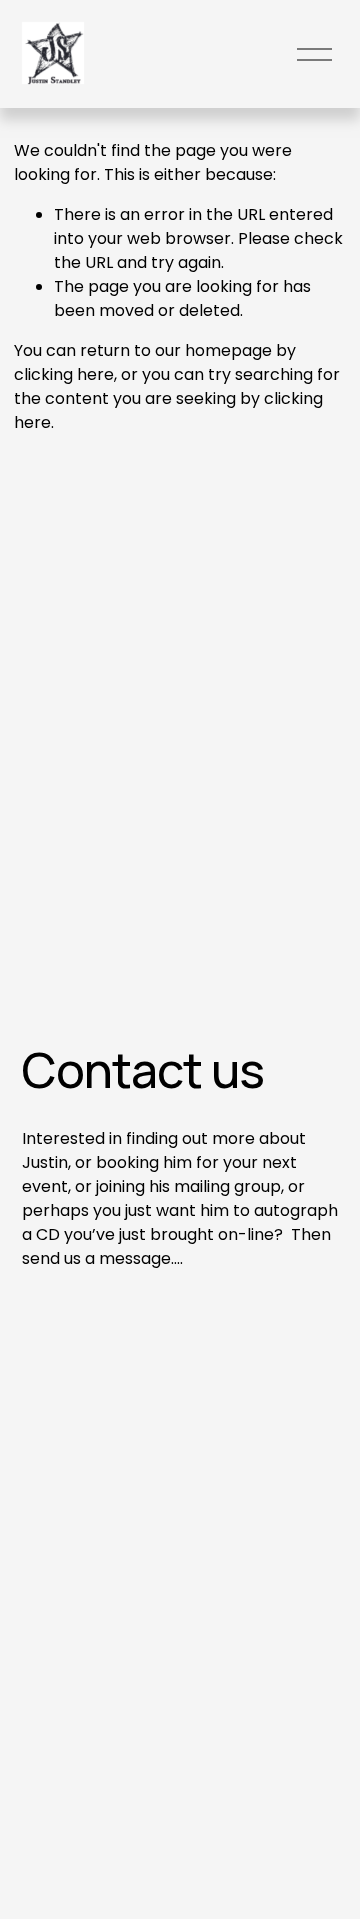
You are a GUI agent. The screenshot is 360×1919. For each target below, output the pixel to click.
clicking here (64, 374)
